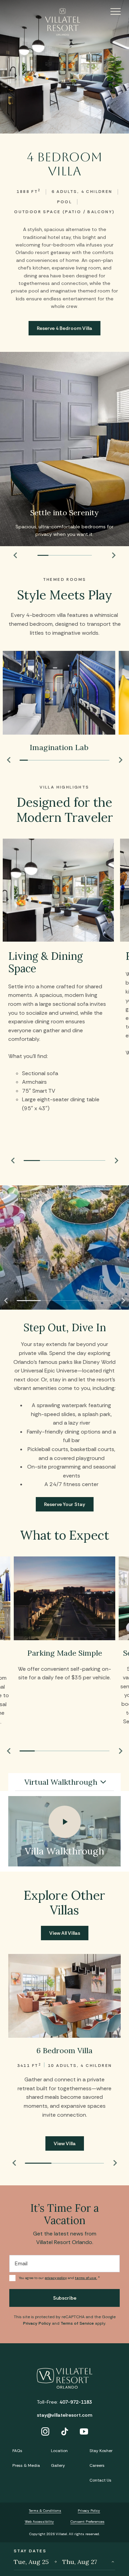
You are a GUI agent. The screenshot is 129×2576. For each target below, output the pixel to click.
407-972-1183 (76, 2402)
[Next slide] (114, 555)
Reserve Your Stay (65, 1504)
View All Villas (65, 1933)
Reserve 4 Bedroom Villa (64, 328)
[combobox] (64, 1782)
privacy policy (56, 2278)
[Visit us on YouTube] (84, 2432)
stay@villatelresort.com (64, 2415)
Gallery (58, 2465)
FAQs (17, 2451)
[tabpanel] (64, 1831)
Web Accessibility (39, 2522)
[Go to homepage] (64, 22)
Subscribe (65, 2298)
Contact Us (100, 2480)
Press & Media (26, 2465)
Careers (97, 2465)
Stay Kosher (101, 2451)
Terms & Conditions (45, 2511)
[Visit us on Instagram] (45, 2432)
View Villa (65, 2143)
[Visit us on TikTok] (65, 2432)
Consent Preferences (88, 2522)
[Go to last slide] (15, 555)
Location (59, 2451)
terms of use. (86, 2278)
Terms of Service (77, 2323)
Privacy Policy (37, 2323)
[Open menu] (106, 11)
